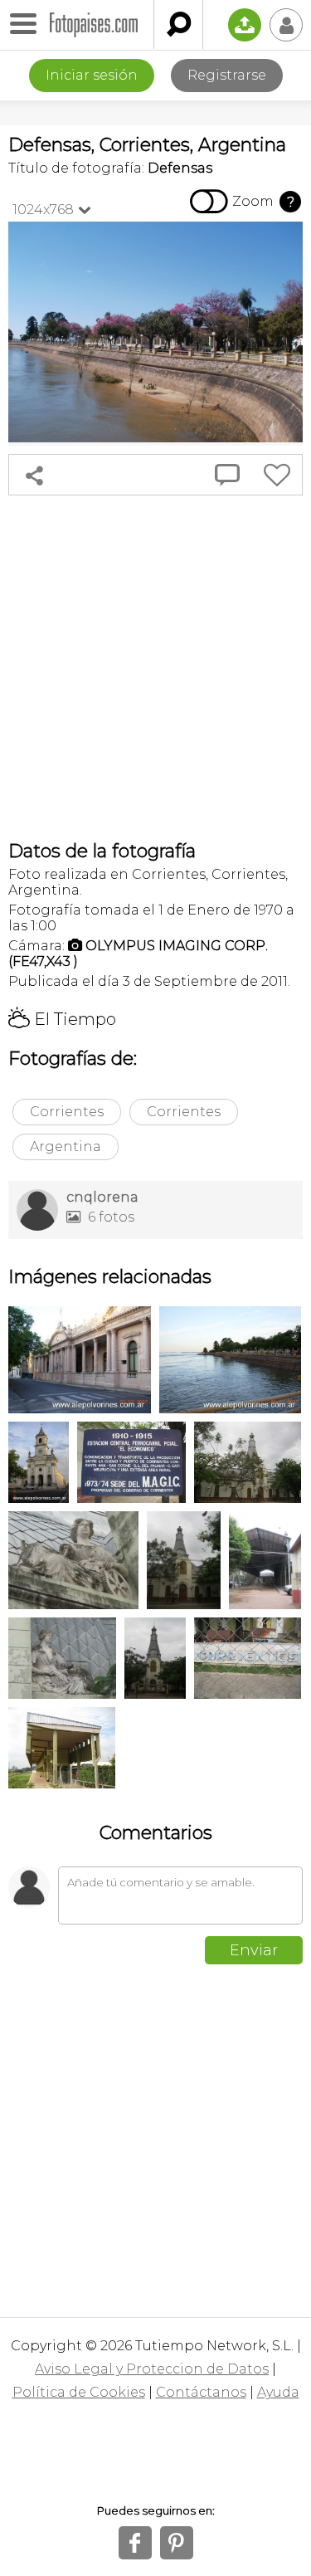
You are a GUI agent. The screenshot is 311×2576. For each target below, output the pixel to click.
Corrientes (67, 1112)
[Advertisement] (155, 668)
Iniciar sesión (92, 75)
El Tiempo (62, 1019)
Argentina (66, 1147)
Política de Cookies (79, 2392)
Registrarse (227, 75)
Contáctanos (201, 2392)
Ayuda (278, 2392)
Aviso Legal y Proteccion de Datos (152, 2369)
